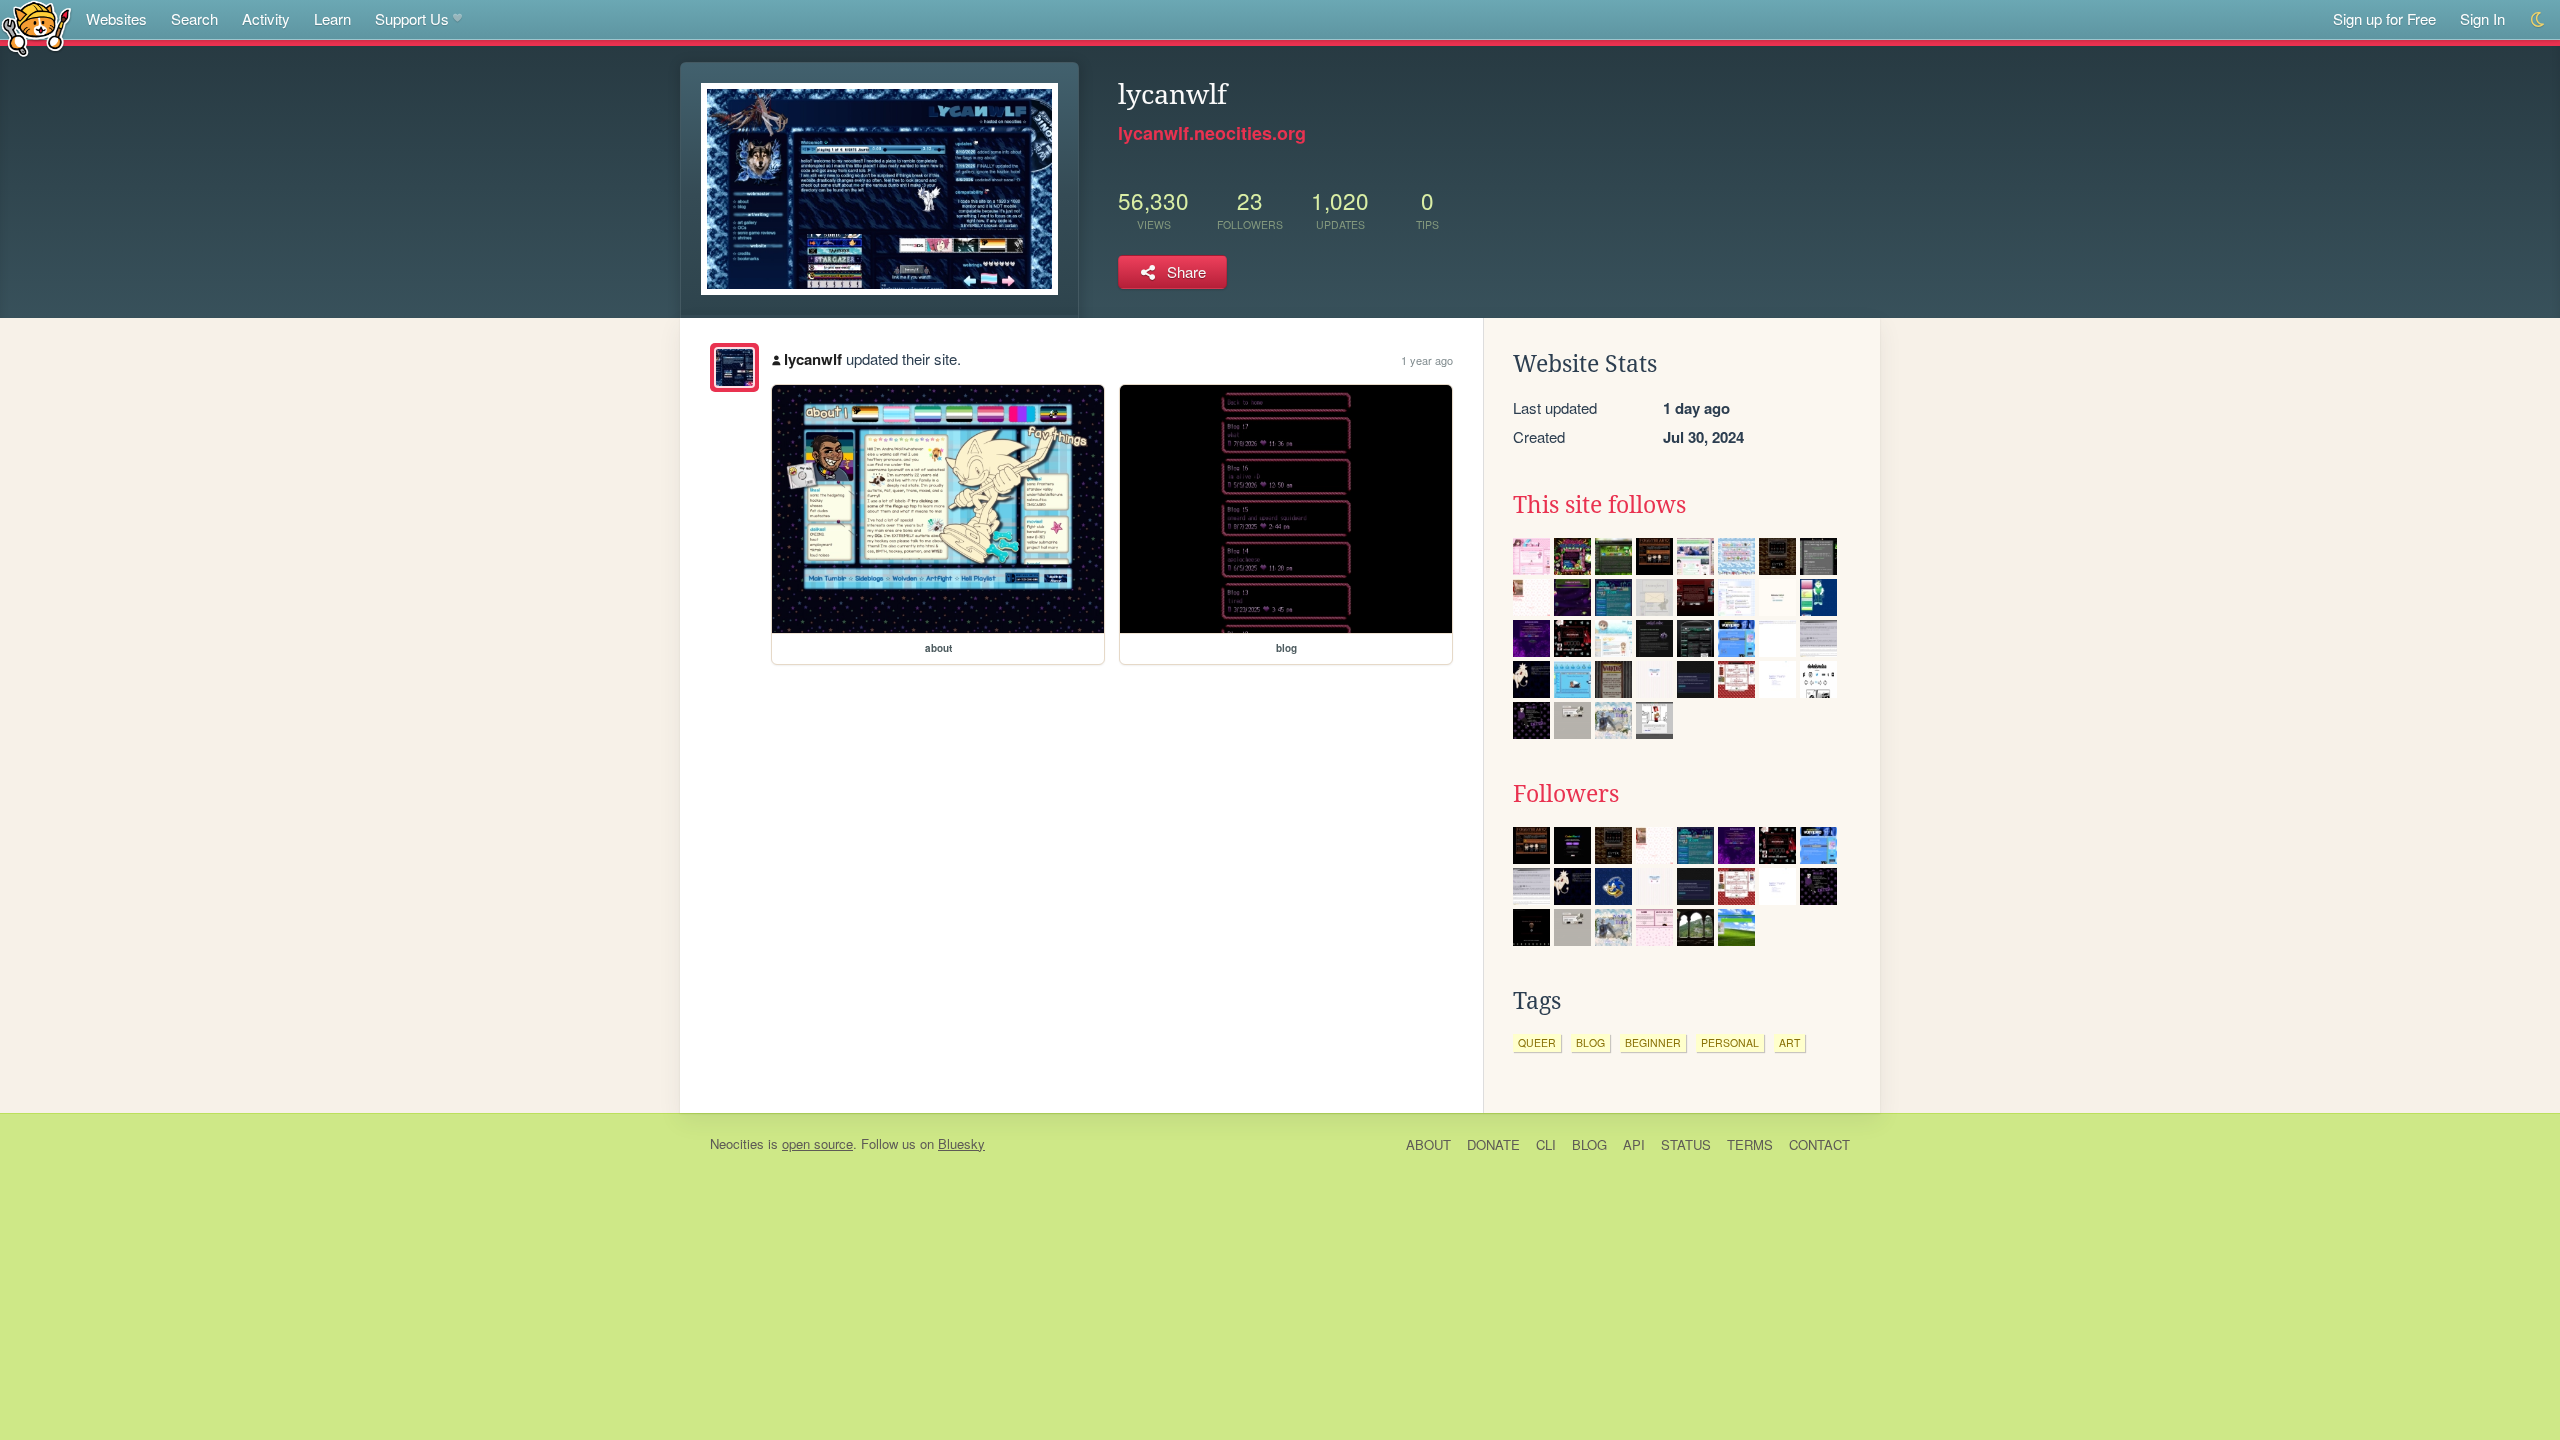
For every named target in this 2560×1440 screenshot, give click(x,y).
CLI (1546, 1144)
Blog (1589, 1144)
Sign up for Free (2384, 18)
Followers (1566, 794)
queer (1537, 1042)
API (1634, 1144)
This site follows (1599, 505)
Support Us (412, 18)
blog (1590, 1042)
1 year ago (1427, 360)
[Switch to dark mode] (2538, 19)
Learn (332, 18)
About (1428, 1144)
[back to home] (36, 27)
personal (1730, 1042)
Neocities (737, 1143)
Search (194, 18)
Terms (1750, 1144)
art (1789, 1042)
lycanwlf (813, 359)
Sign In (2482, 18)
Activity (266, 18)
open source (817, 1143)
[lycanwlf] (734, 367)
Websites (116, 18)
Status (1686, 1144)
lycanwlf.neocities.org (1212, 133)
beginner (1653, 1042)
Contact (1819, 1144)
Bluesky (961, 1143)
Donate (1493, 1144)
